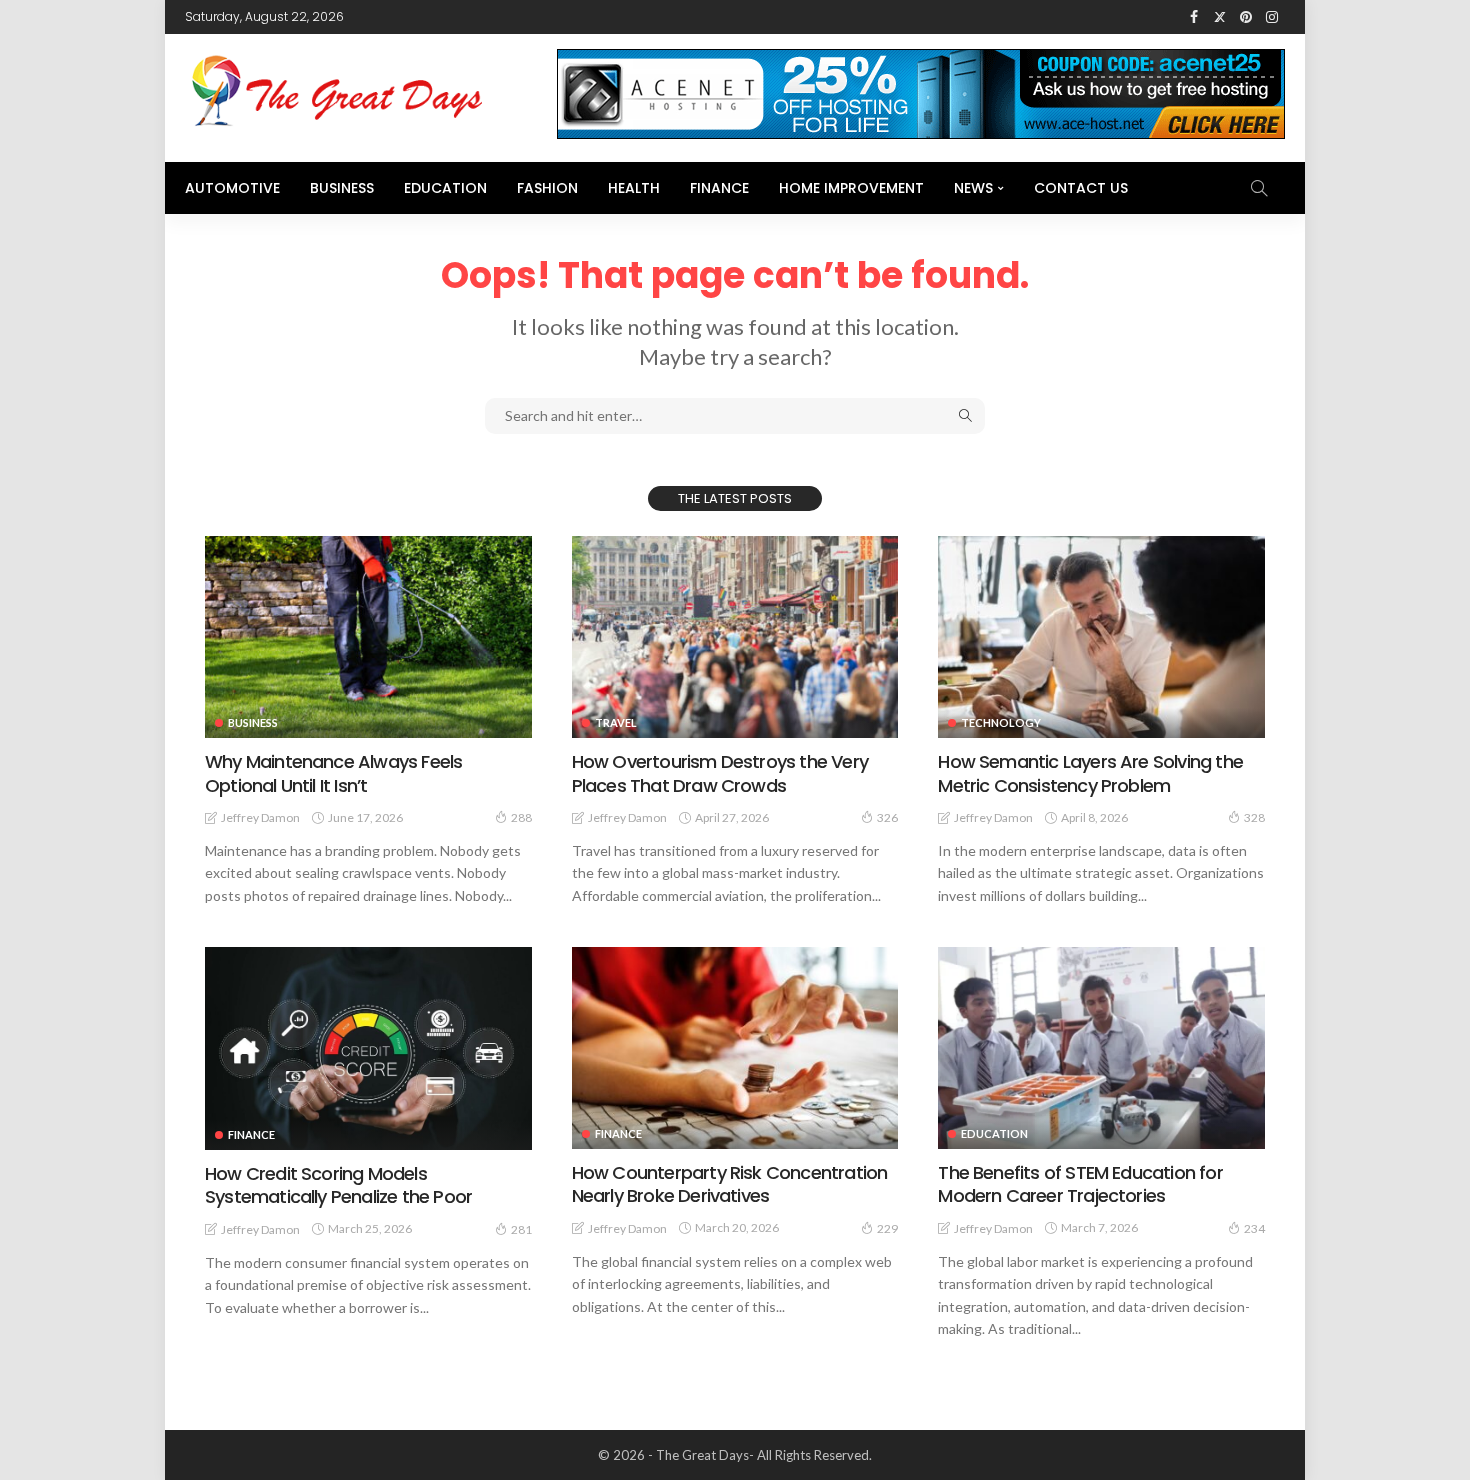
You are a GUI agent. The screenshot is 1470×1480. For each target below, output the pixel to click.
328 (1254, 817)
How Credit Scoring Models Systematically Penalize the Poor (338, 1185)
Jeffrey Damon (260, 817)
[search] (1259, 188)
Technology (1001, 722)
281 (521, 1229)
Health (634, 188)
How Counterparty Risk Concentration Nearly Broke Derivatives (730, 1184)
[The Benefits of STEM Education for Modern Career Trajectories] (1101, 1048)
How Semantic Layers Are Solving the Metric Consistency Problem (1090, 773)
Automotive (232, 188)
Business (342, 188)
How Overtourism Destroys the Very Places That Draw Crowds (720, 773)
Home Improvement (851, 188)
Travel (616, 722)
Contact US (1081, 188)
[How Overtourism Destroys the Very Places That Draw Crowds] (735, 637)
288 (521, 817)
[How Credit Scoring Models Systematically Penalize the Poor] (368, 1048)
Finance (719, 188)
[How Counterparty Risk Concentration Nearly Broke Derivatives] (735, 1048)
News (973, 188)
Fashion (547, 188)
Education (445, 188)
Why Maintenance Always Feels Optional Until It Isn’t (333, 773)
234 (1254, 1228)
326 (887, 817)
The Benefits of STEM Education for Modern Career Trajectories (1080, 1184)
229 (887, 1228)
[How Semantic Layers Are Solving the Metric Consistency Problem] (1101, 637)
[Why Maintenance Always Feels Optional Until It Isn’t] (368, 637)
